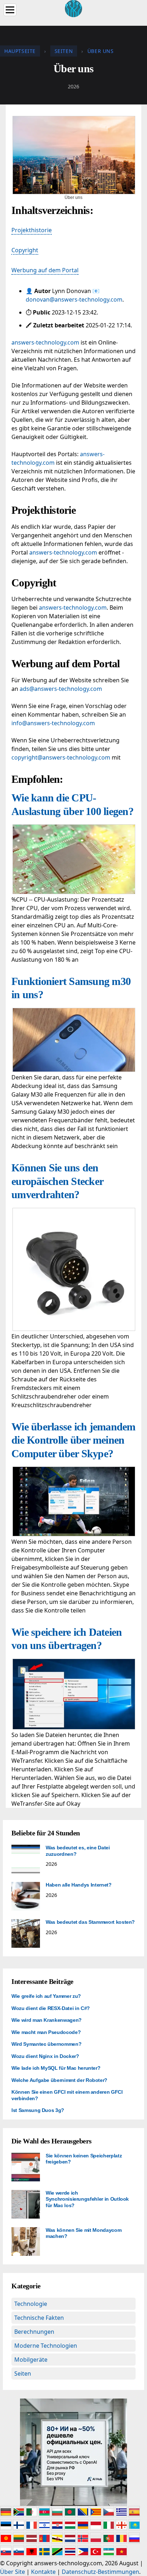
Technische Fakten (39, 2318)
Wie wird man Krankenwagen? (47, 2020)
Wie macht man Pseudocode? (46, 2032)
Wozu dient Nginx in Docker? (45, 2056)
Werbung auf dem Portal (45, 270)
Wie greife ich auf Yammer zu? (46, 1996)
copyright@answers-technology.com (61, 757)
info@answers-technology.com (53, 723)
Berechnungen (34, 2332)
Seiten (23, 2373)
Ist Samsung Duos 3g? (38, 2110)
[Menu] (10, 10)
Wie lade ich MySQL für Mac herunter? (56, 2068)
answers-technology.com (45, 342)
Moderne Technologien (46, 2346)
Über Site (12, 2572)
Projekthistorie (32, 230)
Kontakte (43, 2572)
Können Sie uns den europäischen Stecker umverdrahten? (57, 1181)
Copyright (25, 250)
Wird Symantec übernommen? (46, 2044)
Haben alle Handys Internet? (79, 1885)
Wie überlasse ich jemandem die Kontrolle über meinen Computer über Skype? (73, 1440)
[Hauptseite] (73, 8)
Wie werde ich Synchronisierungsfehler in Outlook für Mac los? (87, 2199)
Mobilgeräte (31, 2360)
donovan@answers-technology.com (74, 299)
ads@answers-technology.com (61, 689)
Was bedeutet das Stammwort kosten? (90, 1922)
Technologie (31, 2304)
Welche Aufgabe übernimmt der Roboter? (59, 2080)
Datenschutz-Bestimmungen (100, 2572)
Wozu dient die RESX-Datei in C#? (51, 2008)
